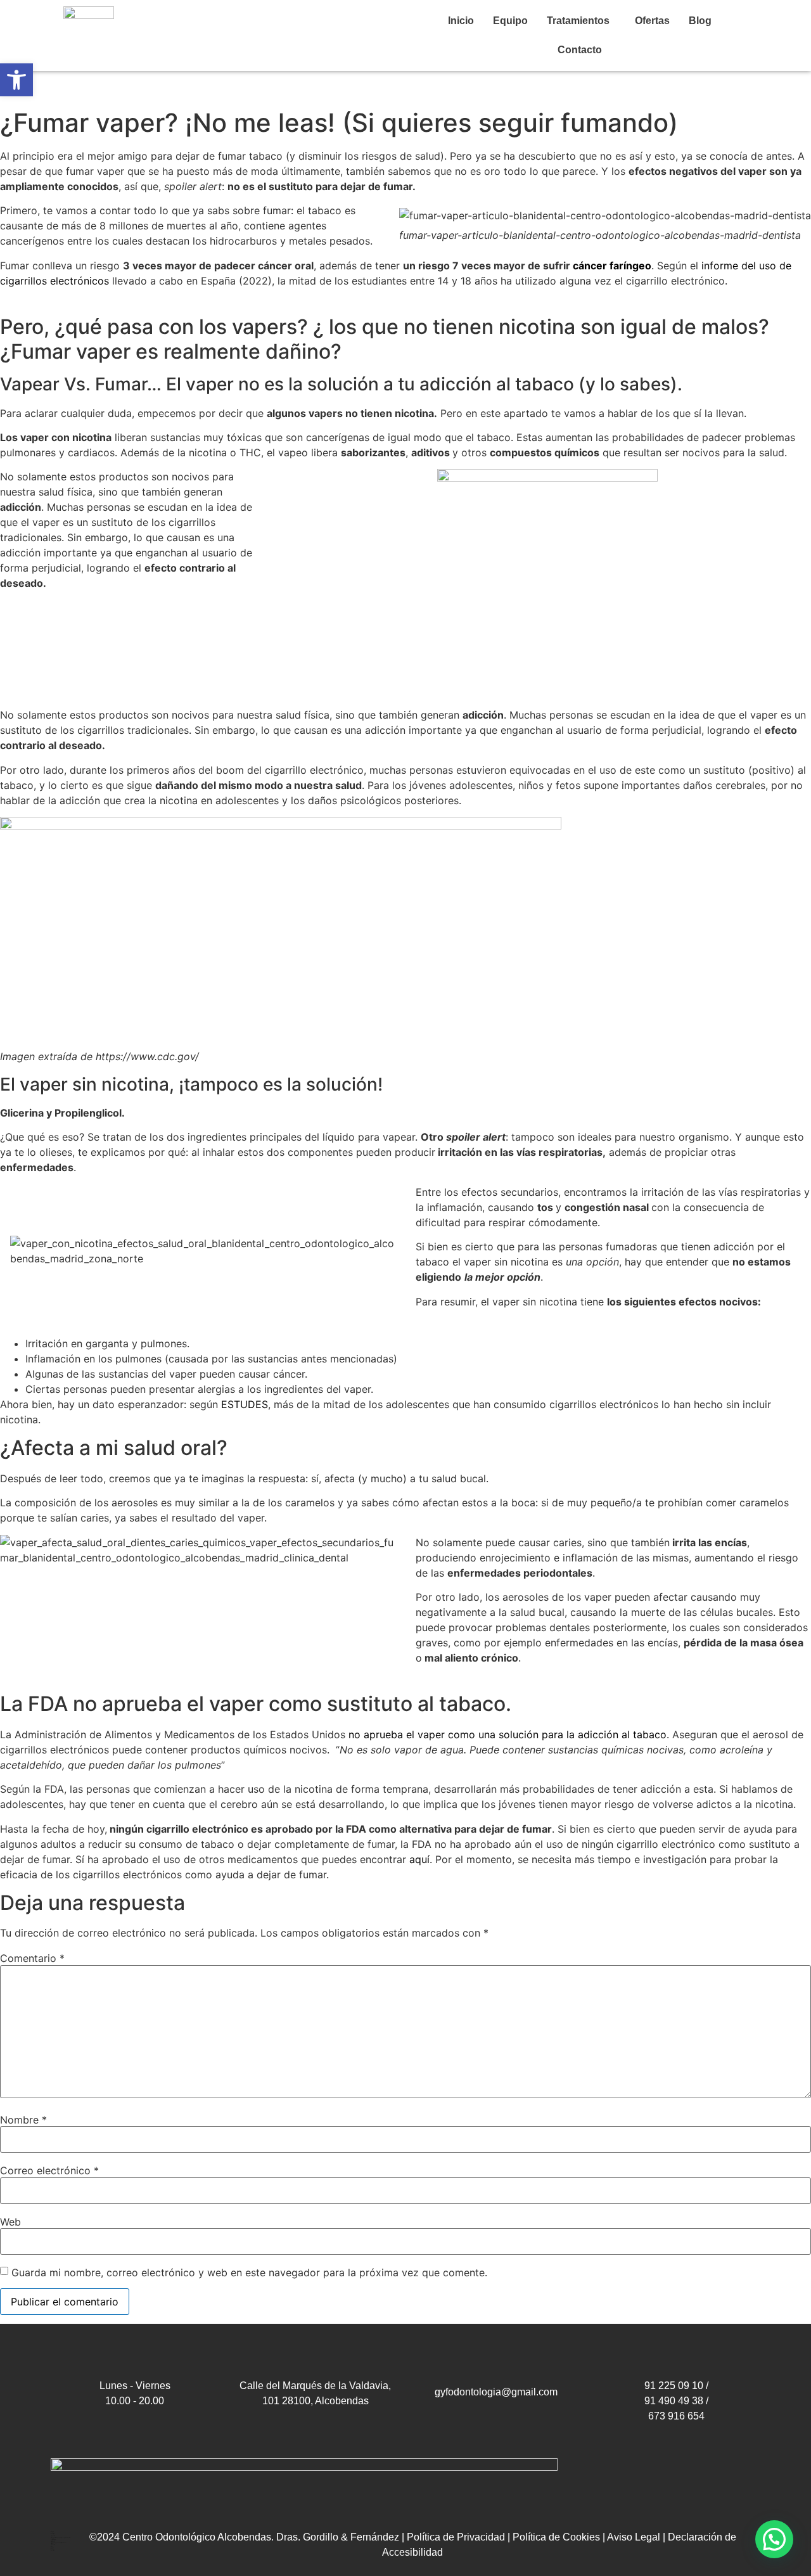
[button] (581, 21)
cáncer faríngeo (612, 266)
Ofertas (652, 21)
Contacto (580, 50)
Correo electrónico (49, 2170)
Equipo (510, 21)
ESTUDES (245, 1404)
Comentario (32, 1958)
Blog (700, 21)
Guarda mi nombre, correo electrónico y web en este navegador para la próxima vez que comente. (249, 2272)
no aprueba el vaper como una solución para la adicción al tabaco (506, 1734)
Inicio (461, 21)
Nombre (23, 2120)
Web (10, 2222)
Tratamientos (578, 21)
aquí (419, 1859)
